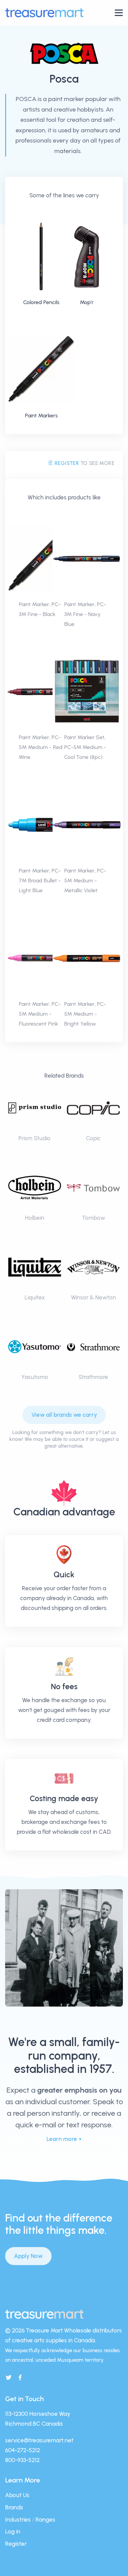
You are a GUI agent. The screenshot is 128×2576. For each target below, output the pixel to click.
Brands (14, 2507)
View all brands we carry (64, 1415)
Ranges (45, 2520)
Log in (13, 2531)
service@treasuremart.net (39, 2440)
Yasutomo (35, 1377)
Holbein (35, 1218)
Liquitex (35, 1297)
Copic (93, 1138)
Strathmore (93, 1377)
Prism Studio (34, 1138)
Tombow (94, 1218)
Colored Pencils (41, 302)
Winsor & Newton (94, 1297)
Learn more (62, 2139)
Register (66, 463)
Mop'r (87, 302)
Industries (18, 2520)
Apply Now (28, 2256)
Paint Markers (41, 416)
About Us (17, 2495)
